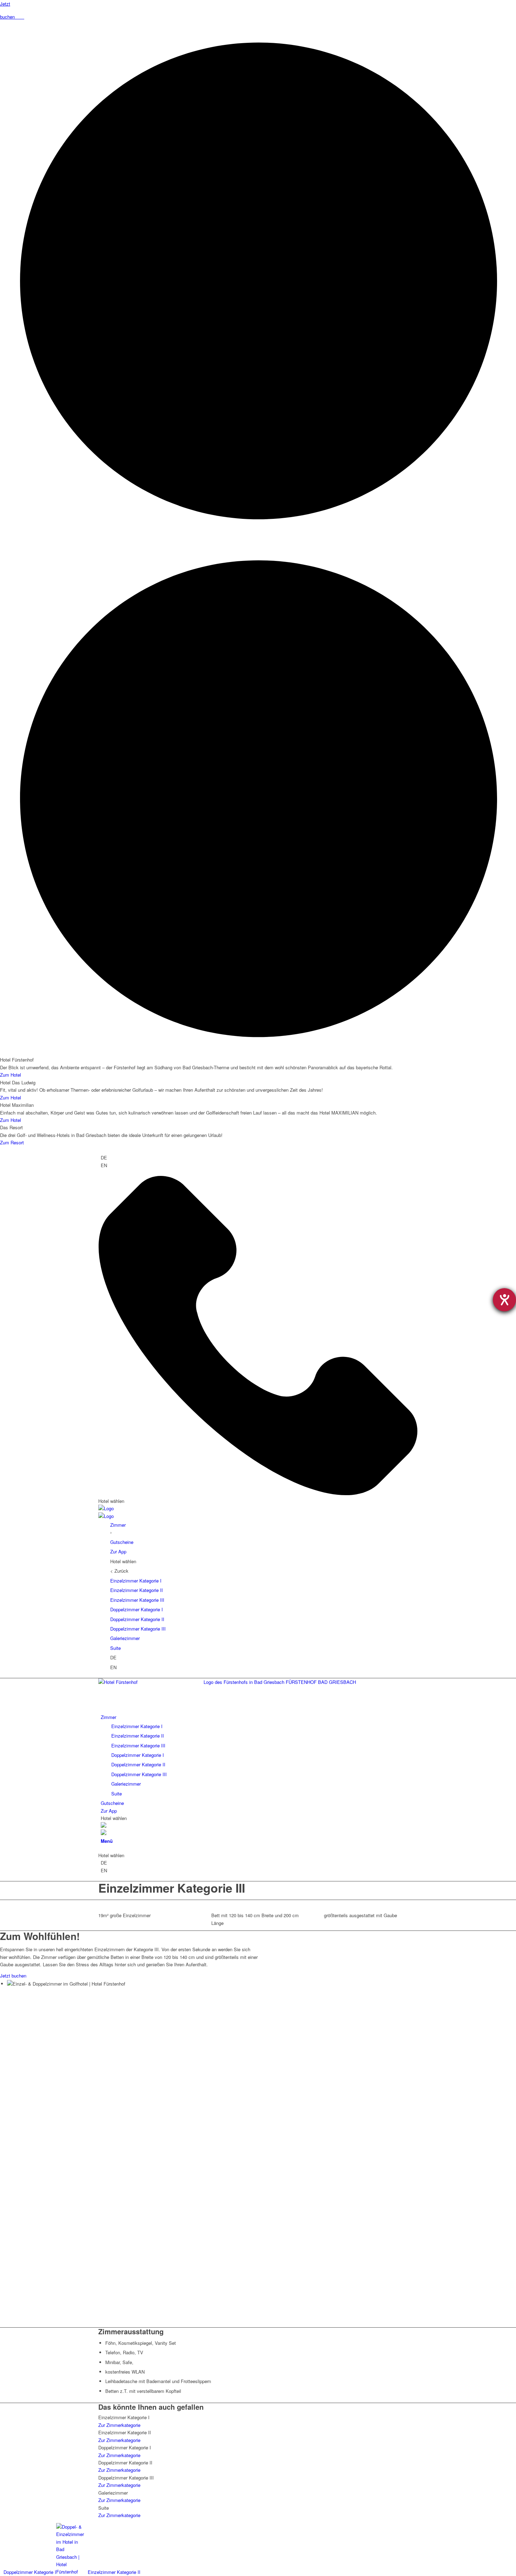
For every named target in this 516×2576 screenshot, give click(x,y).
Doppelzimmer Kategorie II (137, 1619)
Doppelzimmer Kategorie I (137, 1609)
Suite (115, 1648)
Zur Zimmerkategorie (119, 2425)
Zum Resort (12, 1142)
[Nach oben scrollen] (144, 2572)
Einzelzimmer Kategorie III (137, 1600)
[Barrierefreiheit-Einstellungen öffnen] (504, 1300)
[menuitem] (259, 1755)
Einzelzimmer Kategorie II (137, 1590)
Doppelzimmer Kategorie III (138, 1629)
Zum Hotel (11, 1075)
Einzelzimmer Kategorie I (136, 1581)
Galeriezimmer (125, 1638)
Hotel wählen (111, 1501)
